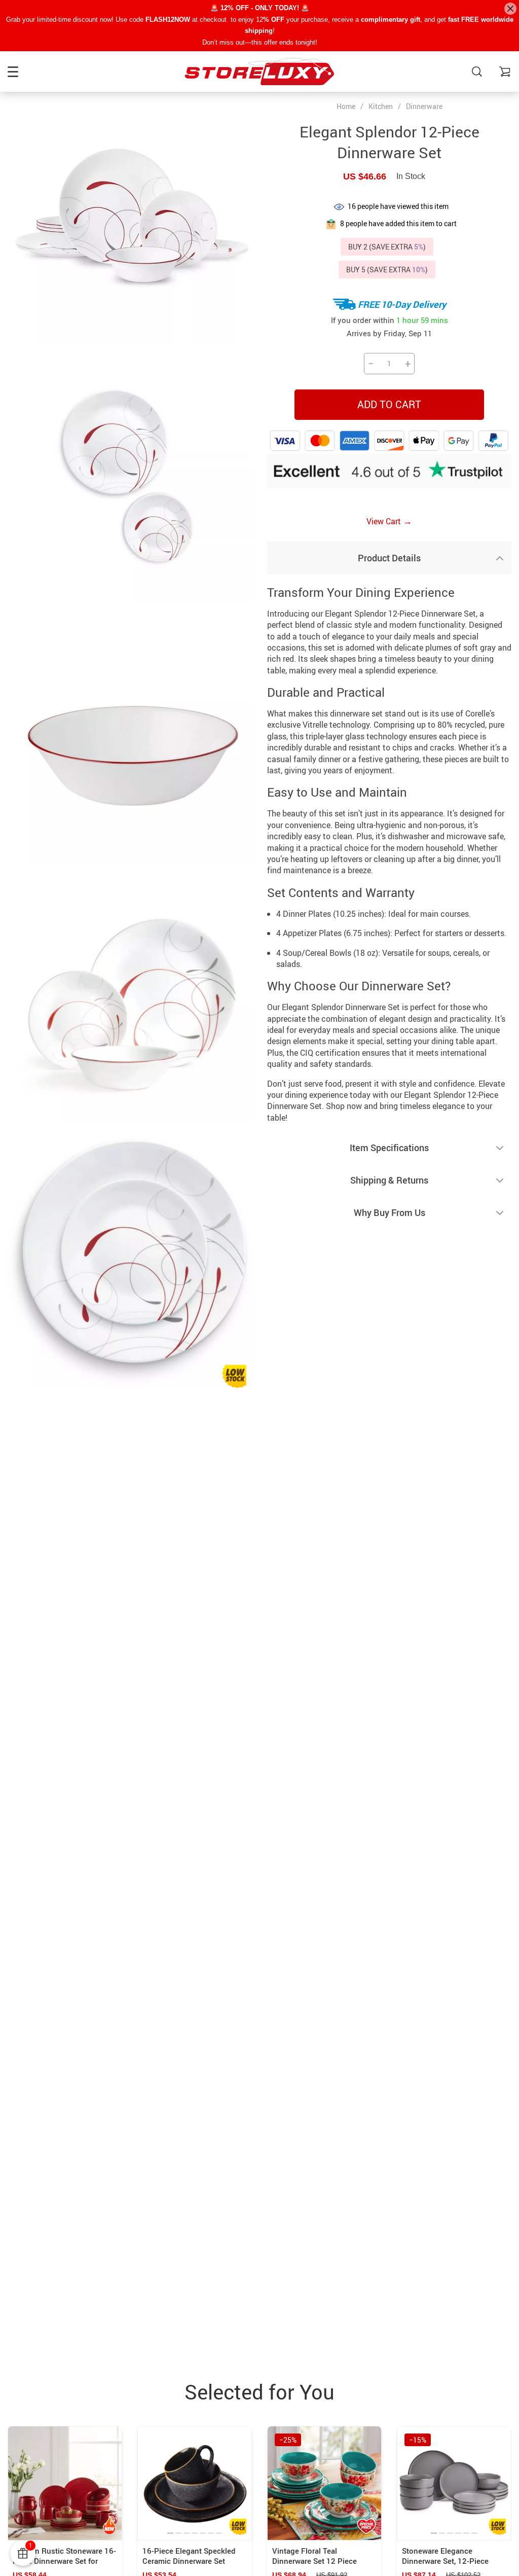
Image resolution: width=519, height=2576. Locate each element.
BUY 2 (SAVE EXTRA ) (387, 247)
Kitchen (381, 106)
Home (346, 106)
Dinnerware (424, 106)
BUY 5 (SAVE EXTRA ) (387, 270)
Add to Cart (389, 404)
